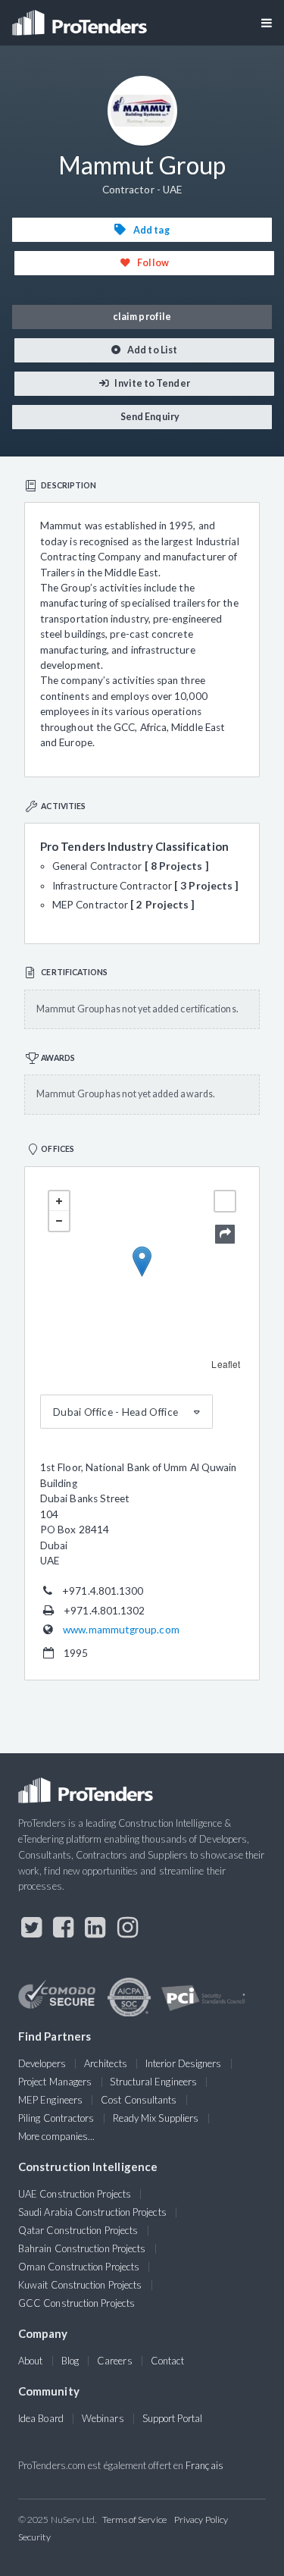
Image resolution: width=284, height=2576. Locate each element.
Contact (168, 2361)
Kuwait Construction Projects (80, 2285)
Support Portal (172, 2418)
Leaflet (226, 1364)
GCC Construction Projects (76, 2303)
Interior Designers (183, 2063)
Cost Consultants (139, 2100)
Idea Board (41, 2418)
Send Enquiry (149, 417)
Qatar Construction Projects (78, 2230)
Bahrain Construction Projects (82, 2248)
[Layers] (225, 1201)
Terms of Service (134, 2520)
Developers (42, 2063)
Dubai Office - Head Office (115, 1412)
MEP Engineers (50, 2100)
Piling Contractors (56, 2118)
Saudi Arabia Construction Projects (92, 2212)
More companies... (56, 2136)
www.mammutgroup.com (121, 1630)
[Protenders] (81, 18)
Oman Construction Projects (79, 2267)
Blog (70, 2361)
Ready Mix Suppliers (156, 2118)
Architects (106, 2063)
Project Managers (55, 2082)
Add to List (151, 350)
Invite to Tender (151, 383)
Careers (115, 2361)
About (30, 2361)
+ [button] (59, 1201)
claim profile (142, 317)
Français (204, 2465)
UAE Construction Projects (75, 2194)
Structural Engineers (153, 2082)
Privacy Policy (201, 2520)
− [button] (59, 1221)
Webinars (103, 2418)
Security (34, 2537)
